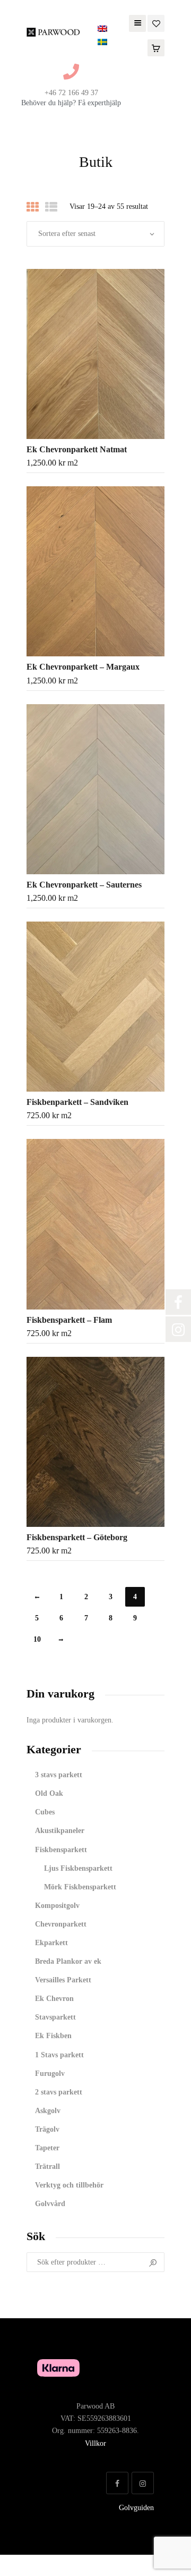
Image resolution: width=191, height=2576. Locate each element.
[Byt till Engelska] (102, 29)
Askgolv (48, 2111)
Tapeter (47, 2148)
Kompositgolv (57, 1906)
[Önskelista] (156, 23)
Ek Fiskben (53, 2036)
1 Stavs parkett (59, 2055)
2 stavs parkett (59, 2092)
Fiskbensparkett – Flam (69, 1320)
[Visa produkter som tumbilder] (33, 207)
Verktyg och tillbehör (69, 2185)
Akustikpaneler (60, 1831)
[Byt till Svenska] (102, 42)
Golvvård (50, 2204)
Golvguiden (136, 2508)
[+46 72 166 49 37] (71, 72)
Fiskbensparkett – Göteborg (77, 1537)
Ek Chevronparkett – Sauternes (84, 885)
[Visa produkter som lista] (51, 207)
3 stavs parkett (59, 1775)
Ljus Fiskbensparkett (78, 1868)
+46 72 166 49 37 (71, 93)
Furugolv (50, 2074)
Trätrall (47, 2167)
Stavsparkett (55, 2017)
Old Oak (49, 1793)
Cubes (45, 1812)
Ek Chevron (54, 1999)
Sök (153, 2262)
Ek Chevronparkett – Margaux (83, 667)
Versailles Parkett (63, 1980)
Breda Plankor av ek (68, 1961)
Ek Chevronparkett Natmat (77, 449)
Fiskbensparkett (61, 1850)
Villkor (95, 2443)
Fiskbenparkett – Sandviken (77, 1102)
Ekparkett (51, 1943)
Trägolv (47, 2129)
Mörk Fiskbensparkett (80, 1887)
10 (37, 1639)
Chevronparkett (61, 1924)
